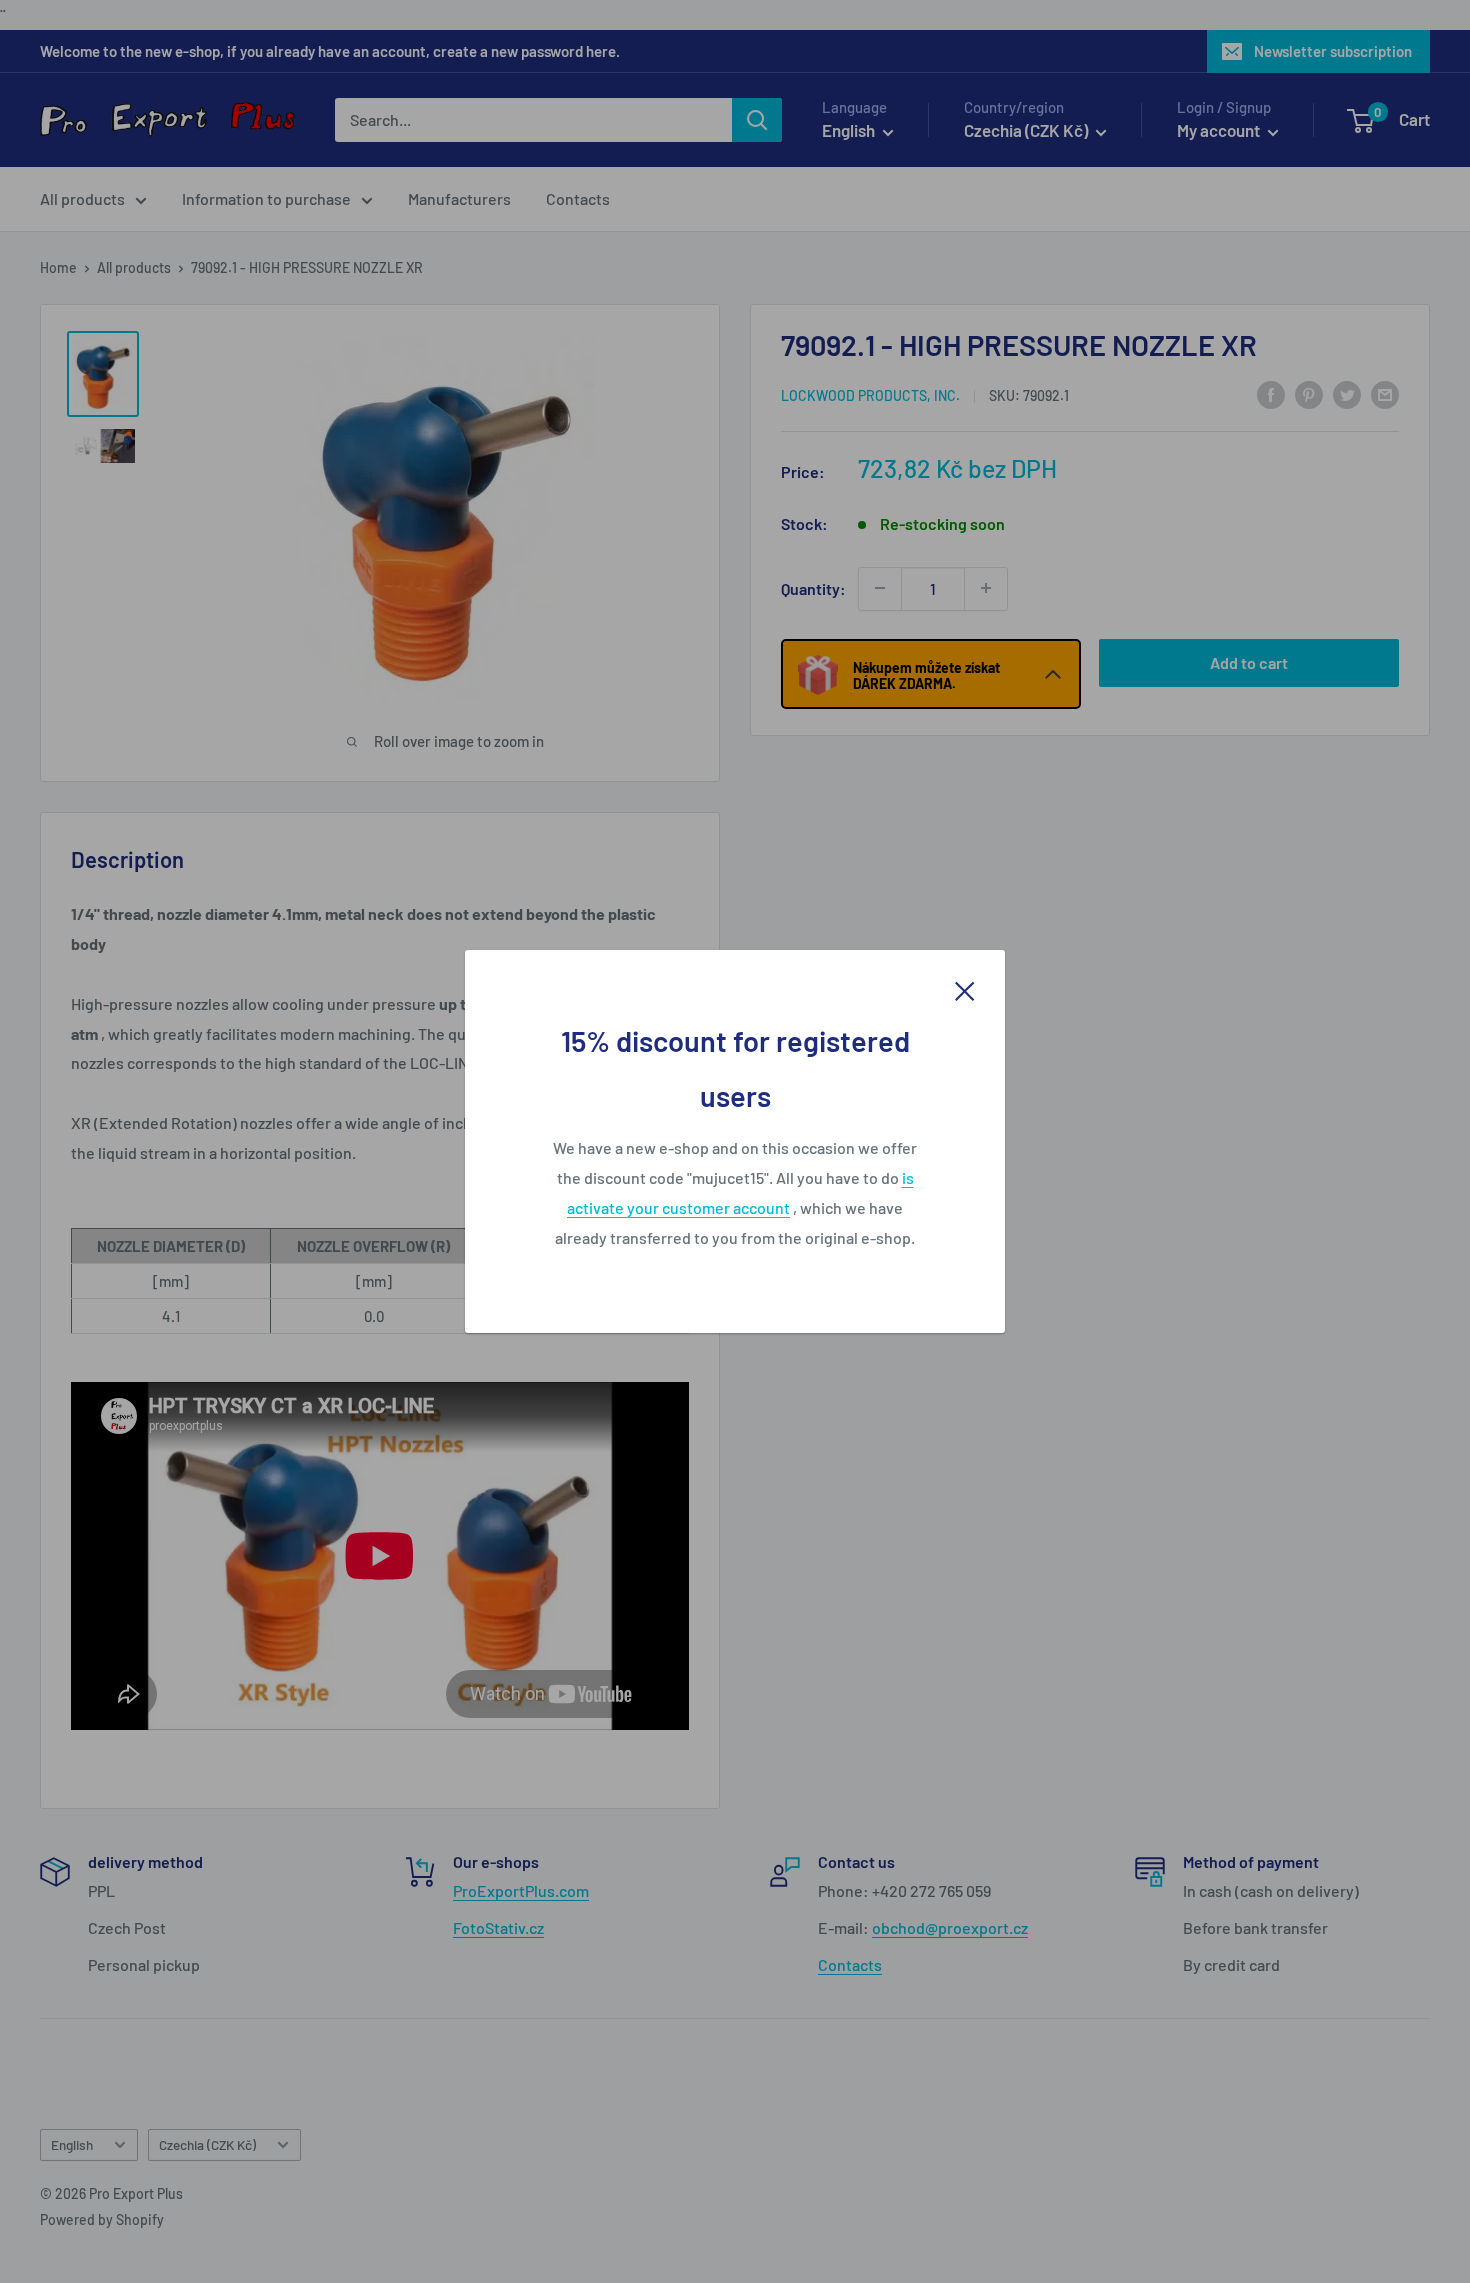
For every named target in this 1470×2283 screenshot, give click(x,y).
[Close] (965, 989)
